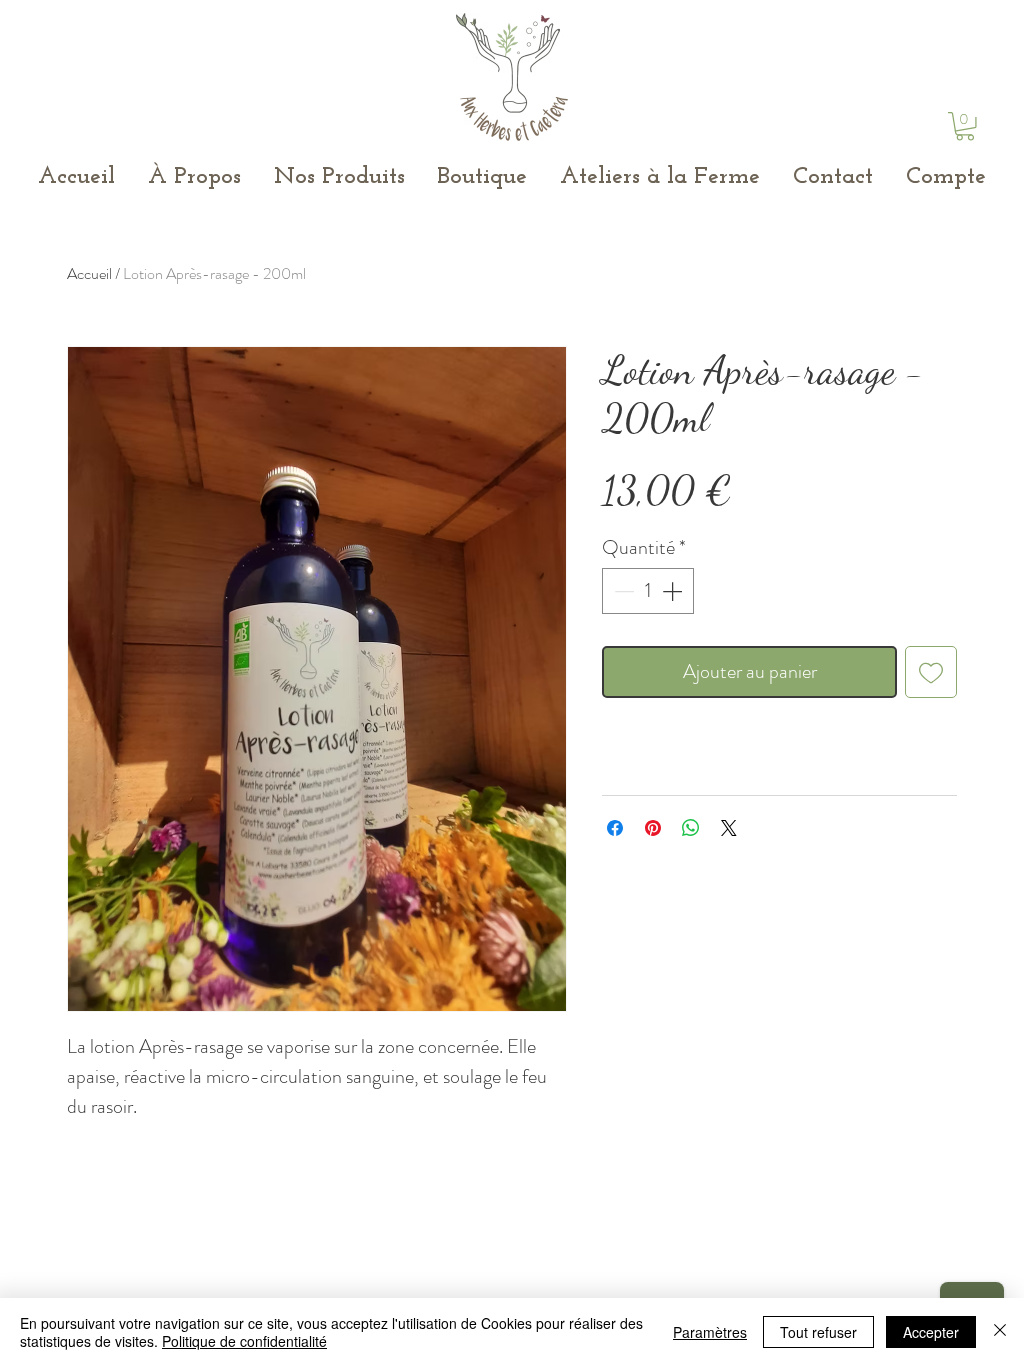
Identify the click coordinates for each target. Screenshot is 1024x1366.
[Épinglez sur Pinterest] (653, 828)
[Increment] (674, 591)
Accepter (931, 1332)
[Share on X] (729, 828)
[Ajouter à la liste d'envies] (931, 672)
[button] (965, 126)
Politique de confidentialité (244, 1341)
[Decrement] (622, 591)
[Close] (1000, 1332)
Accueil (89, 273)
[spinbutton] (648, 591)
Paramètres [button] (710, 1332)
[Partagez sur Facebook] (615, 828)
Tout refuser (818, 1332)
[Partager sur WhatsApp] (691, 828)
